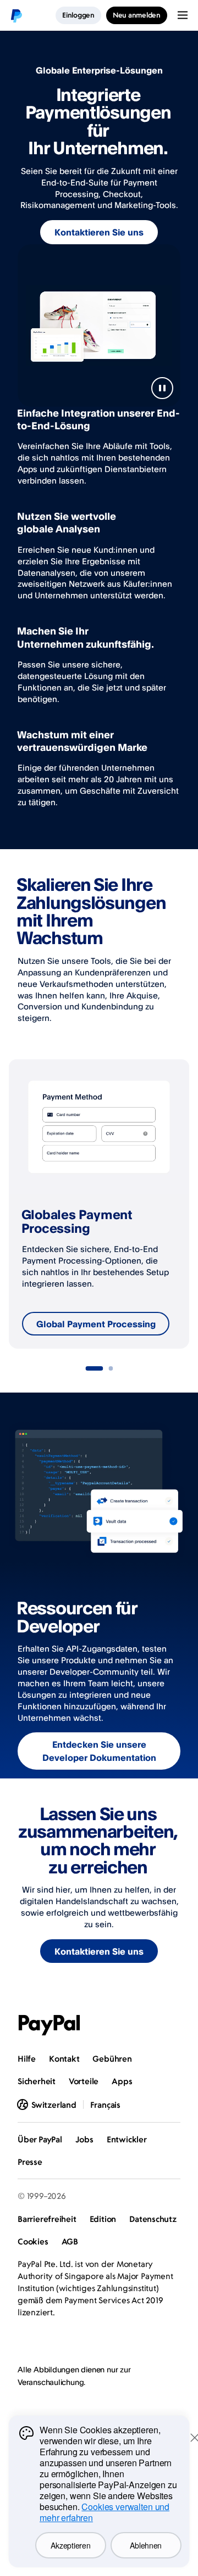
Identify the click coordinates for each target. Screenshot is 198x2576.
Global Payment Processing (96, 1324)
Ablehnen (146, 2545)
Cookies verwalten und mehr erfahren (105, 2512)
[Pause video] (162, 388)
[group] (99, 1204)
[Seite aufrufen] (94, 1368)
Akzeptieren (70, 2545)
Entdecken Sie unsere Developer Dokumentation (99, 1751)
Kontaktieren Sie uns (99, 232)
